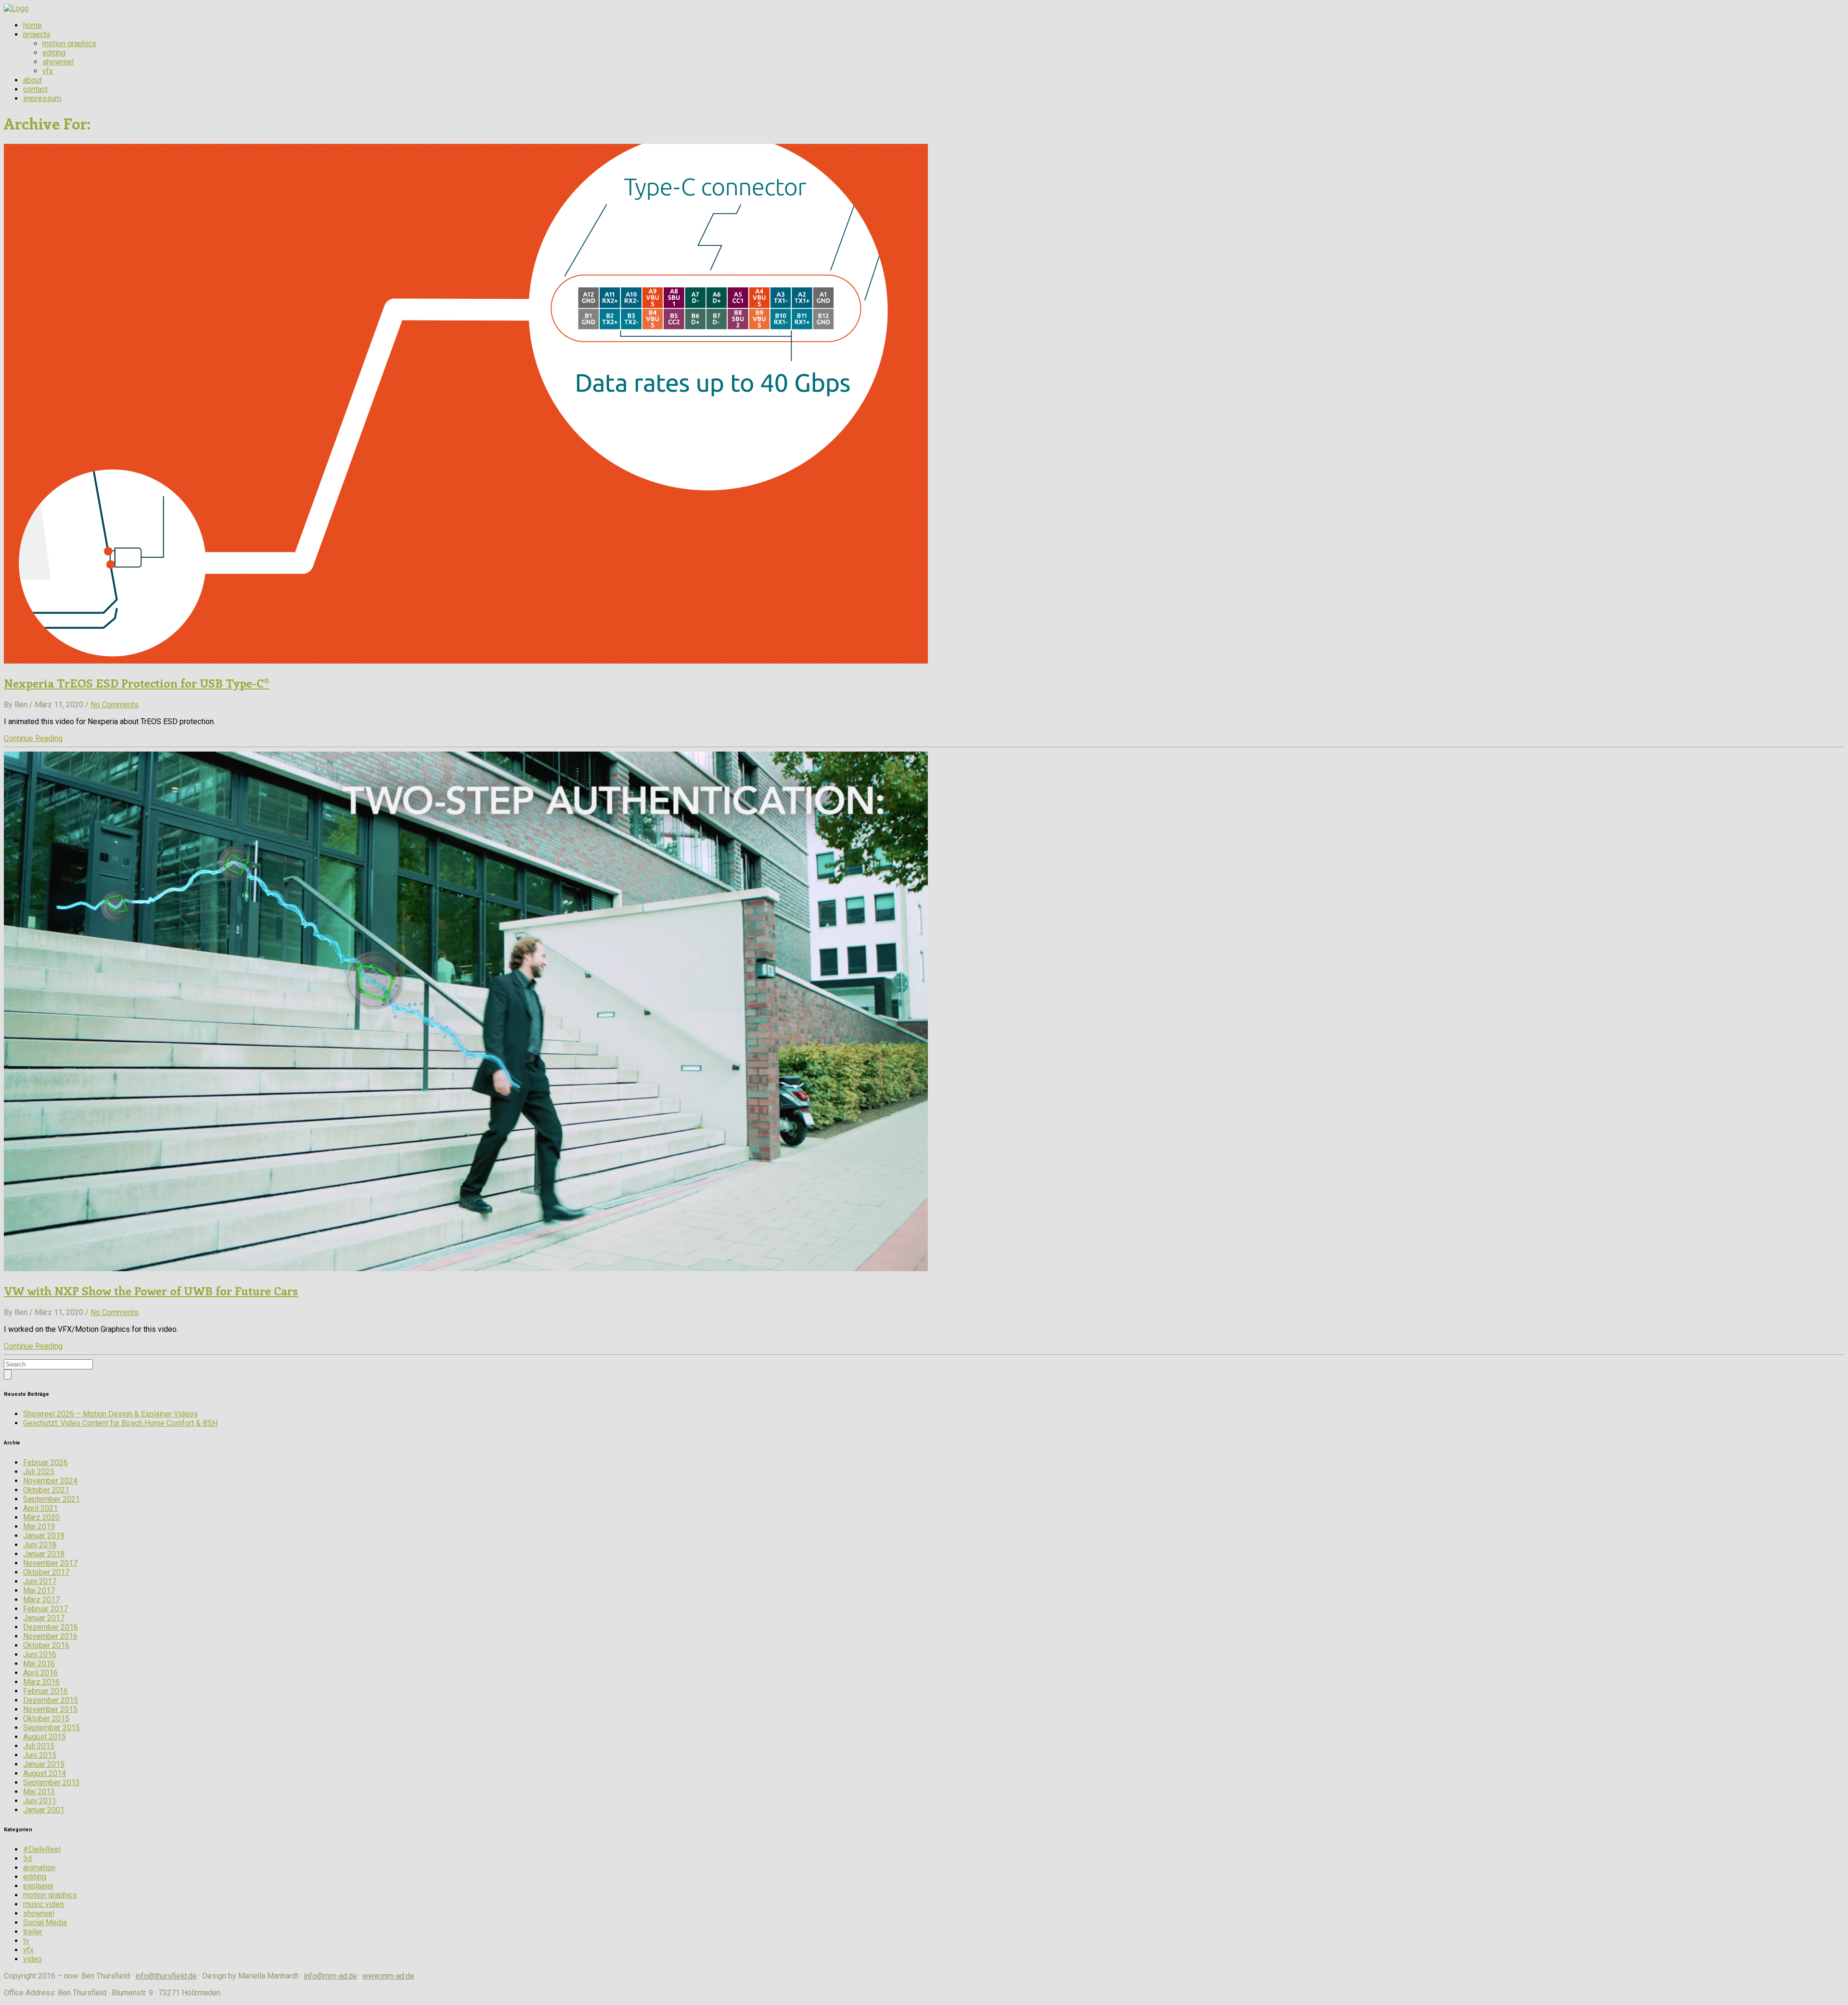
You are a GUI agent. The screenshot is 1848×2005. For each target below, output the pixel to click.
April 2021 (40, 1508)
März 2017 (41, 1600)
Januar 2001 (44, 1810)
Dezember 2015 (51, 1700)
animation (39, 1868)
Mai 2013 (39, 1792)
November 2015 (50, 1709)
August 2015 (45, 1737)
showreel (58, 62)
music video (44, 1904)
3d (27, 1858)
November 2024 (50, 1481)
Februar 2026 (45, 1462)
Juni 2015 (40, 1755)
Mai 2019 (39, 1526)
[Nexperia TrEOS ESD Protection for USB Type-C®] (466, 661)
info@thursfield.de (166, 1976)
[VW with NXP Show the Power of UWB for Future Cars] (466, 1269)
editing (54, 53)
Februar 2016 (45, 1691)
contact (35, 89)
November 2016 (50, 1636)
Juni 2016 (40, 1654)
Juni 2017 (40, 1581)
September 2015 (51, 1728)
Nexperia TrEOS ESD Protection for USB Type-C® (137, 683)
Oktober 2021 (46, 1490)
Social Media (45, 1922)
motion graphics (69, 44)
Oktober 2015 (46, 1718)
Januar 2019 (44, 1536)
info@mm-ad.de (330, 1976)
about (32, 80)
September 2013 (51, 1782)
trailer (33, 1932)
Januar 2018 (44, 1554)
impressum (42, 98)
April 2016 (40, 1673)
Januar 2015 (44, 1764)
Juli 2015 (39, 1746)
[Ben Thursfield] (16, 8)
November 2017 (50, 1563)
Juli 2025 (39, 1472)
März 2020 (41, 1517)
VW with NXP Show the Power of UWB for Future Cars (151, 1290)
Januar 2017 (44, 1618)
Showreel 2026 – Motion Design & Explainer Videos (110, 1414)
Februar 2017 (45, 1609)
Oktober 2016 (46, 1645)
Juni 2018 (40, 1545)
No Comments (115, 705)
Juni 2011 (40, 1801)
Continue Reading (33, 738)
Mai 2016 (39, 1664)
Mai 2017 (39, 1590)
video (32, 1959)
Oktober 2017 (46, 1572)
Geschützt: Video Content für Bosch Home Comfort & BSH (120, 1423)
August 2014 (45, 1773)
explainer (38, 1886)
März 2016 (41, 1682)
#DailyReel (42, 1849)
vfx (48, 71)
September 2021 (51, 1499)
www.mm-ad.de (388, 1976)
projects (37, 34)
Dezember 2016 (51, 1627)
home (32, 25)
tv (26, 1941)
